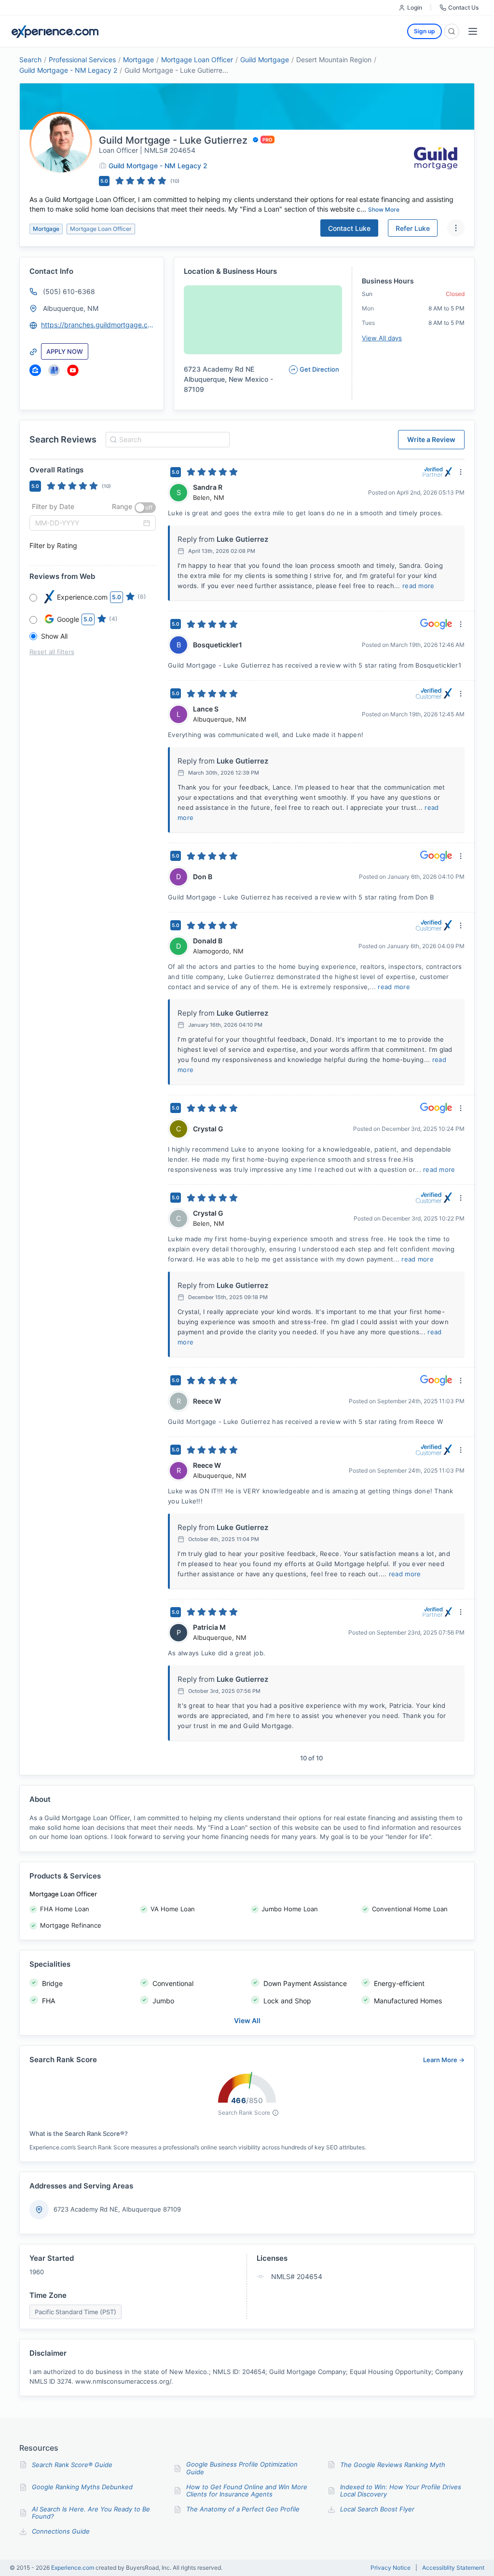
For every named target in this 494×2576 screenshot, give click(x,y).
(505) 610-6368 (69, 291)
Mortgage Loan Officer (197, 60)
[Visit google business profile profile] (54, 370)
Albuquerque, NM (71, 308)
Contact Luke (349, 228)
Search (30, 60)
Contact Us (463, 7)
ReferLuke (413, 228)
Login (415, 7)
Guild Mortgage (265, 60)
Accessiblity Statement (453, 2568)
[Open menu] (473, 31)
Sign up (425, 31)
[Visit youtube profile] (73, 370)
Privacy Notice (391, 2568)
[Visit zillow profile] (35, 370)
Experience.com (73, 2568)
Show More (384, 209)
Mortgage (138, 60)
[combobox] (166, 440)
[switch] (145, 508)
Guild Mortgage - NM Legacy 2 (68, 70)
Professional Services (82, 60)
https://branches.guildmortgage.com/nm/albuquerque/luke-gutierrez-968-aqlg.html (98, 325)
